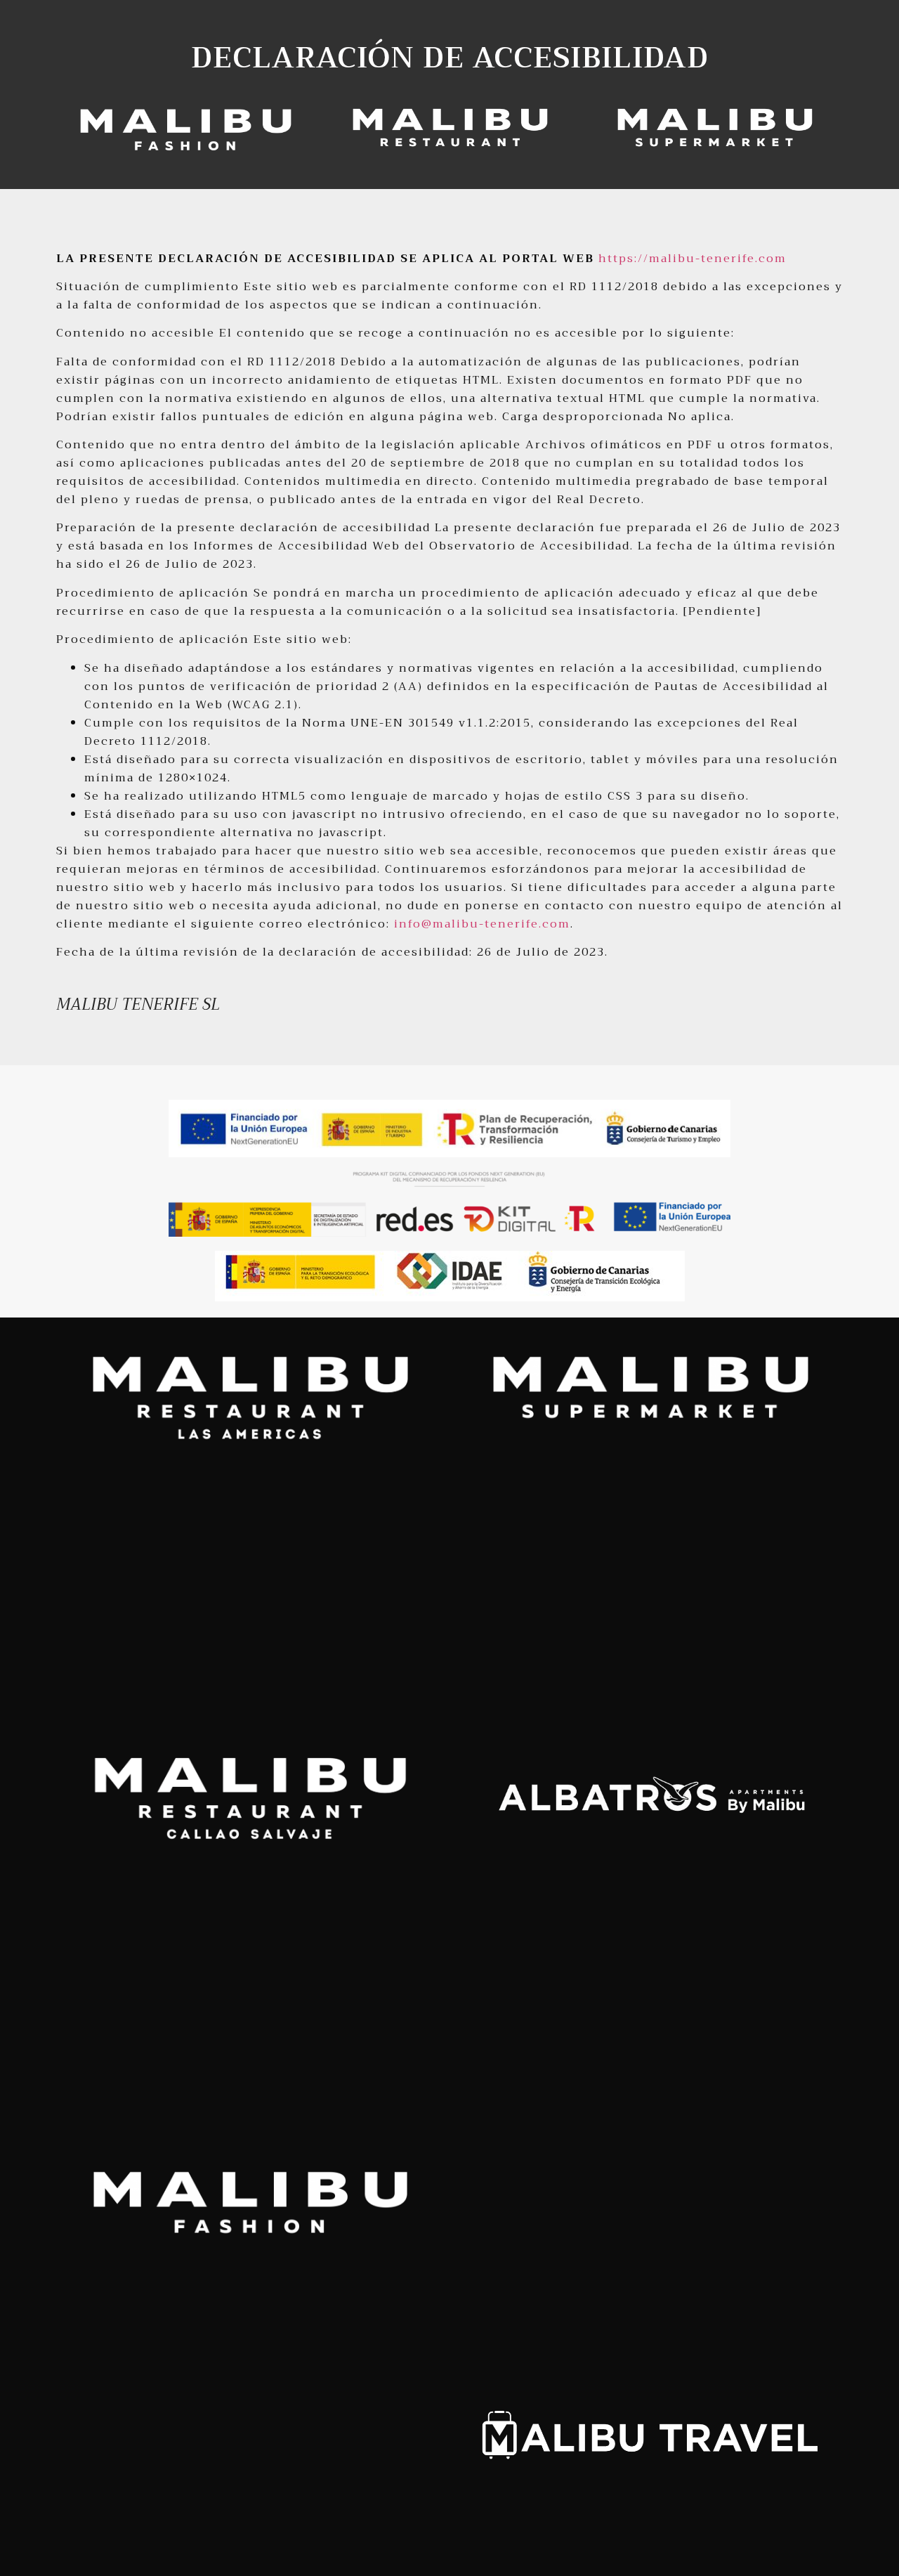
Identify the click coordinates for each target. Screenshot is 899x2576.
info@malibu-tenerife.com (482, 924)
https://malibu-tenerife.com (693, 259)
